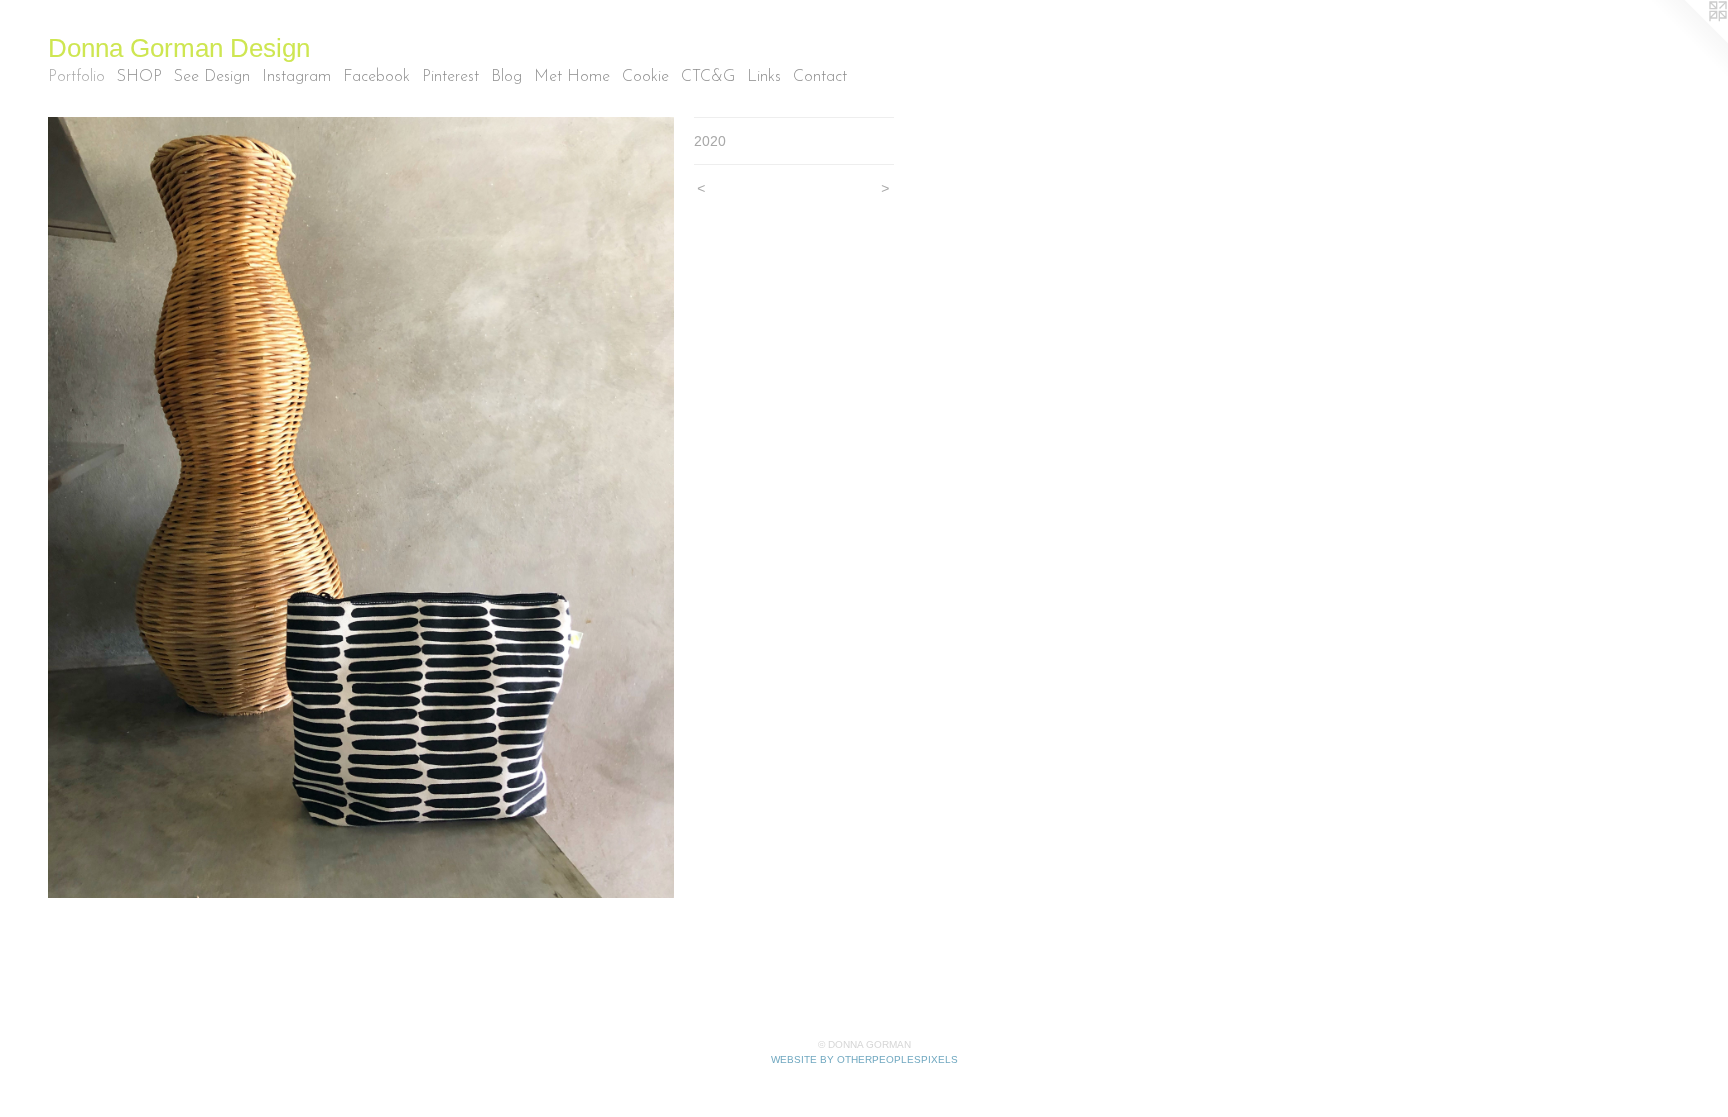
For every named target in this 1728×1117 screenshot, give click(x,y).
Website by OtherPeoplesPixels (864, 1059)
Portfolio (76, 77)
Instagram (296, 77)
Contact (820, 77)
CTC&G (708, 77)
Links (764, 77)
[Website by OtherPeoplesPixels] (1688, 40)
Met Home (572, 77)
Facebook (376, 77)
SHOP (139, 77)
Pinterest (450, 77)
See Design (212, 77)
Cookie (645, 77)
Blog (506, 77)
